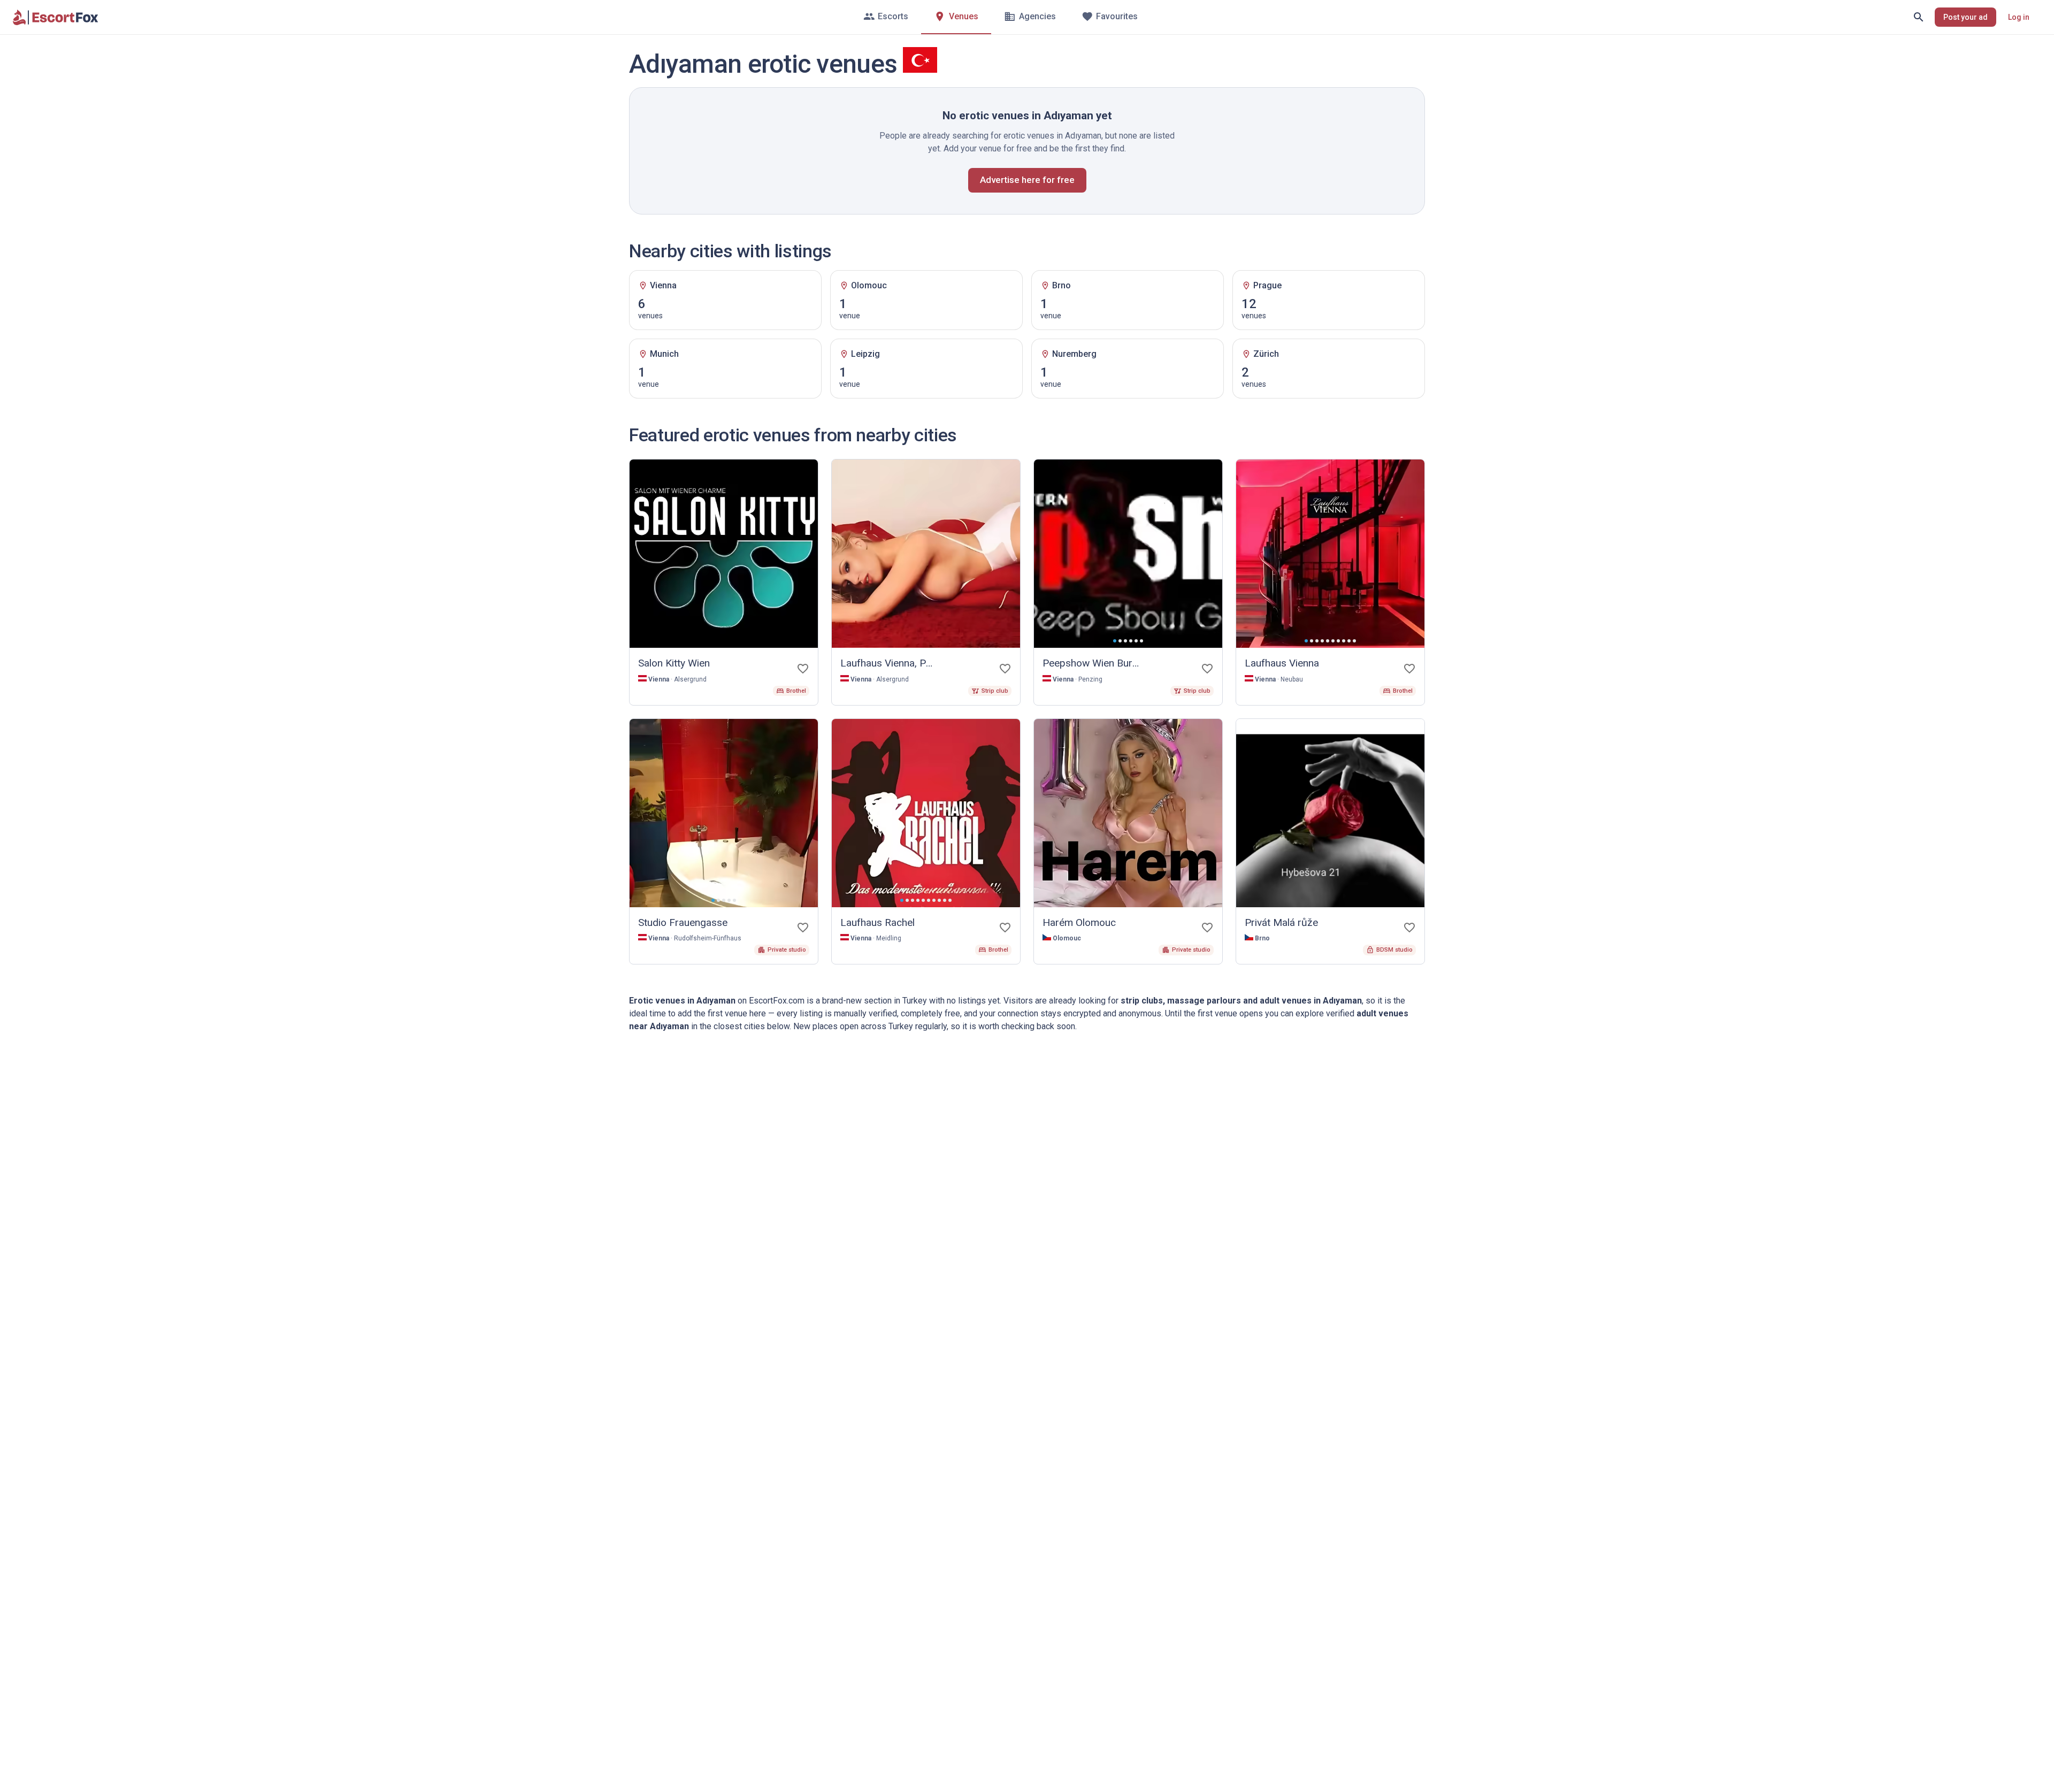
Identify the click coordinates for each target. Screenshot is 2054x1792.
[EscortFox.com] (56, 17)
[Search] (1919, 17)
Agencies (1037, 16)
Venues (964, 16)
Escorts (893, 16)
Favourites (1117, 16)
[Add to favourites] (803, 669)
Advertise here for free (1027, 180)
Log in (2019, 17)
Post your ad (1965, 17)
